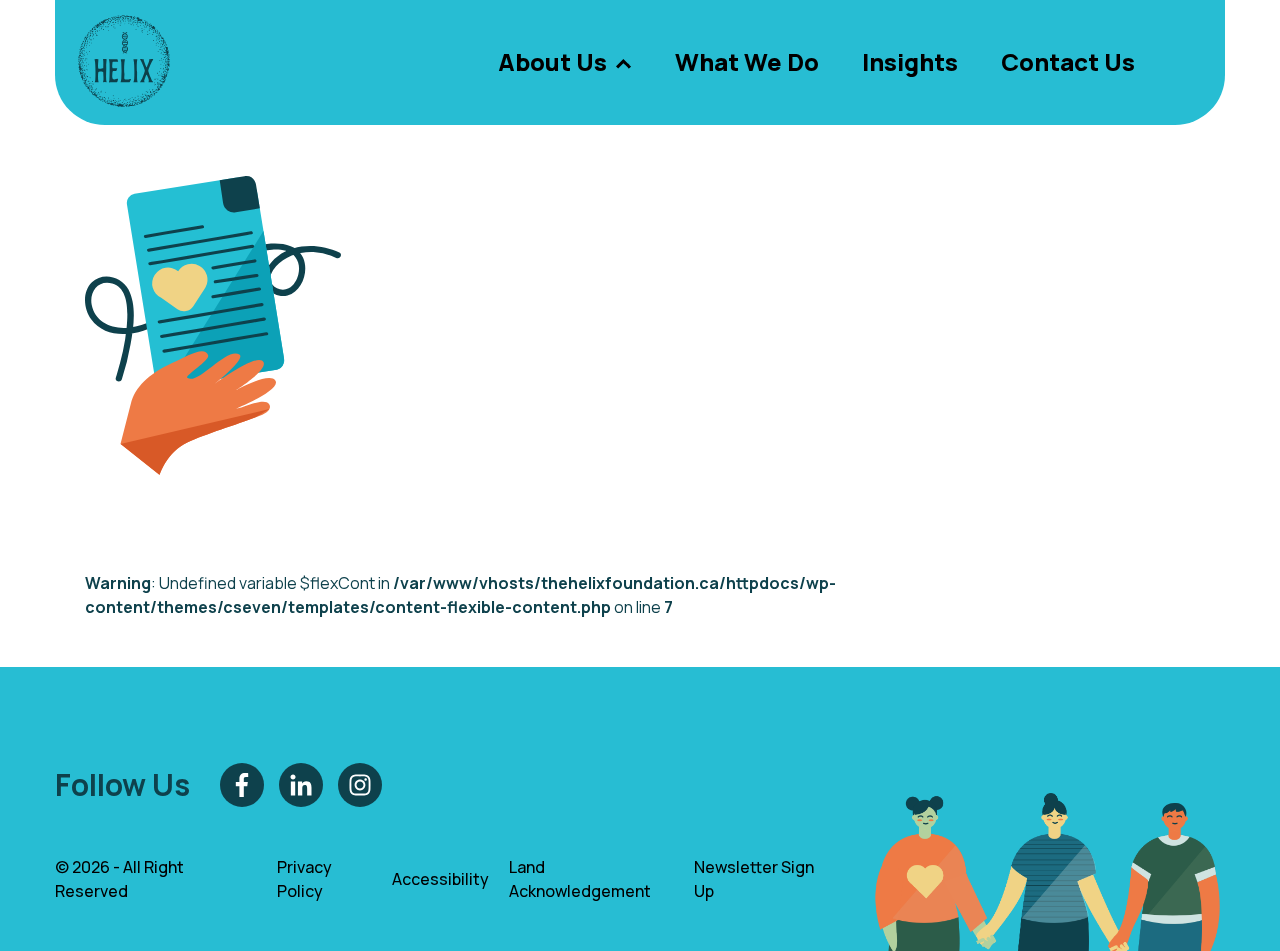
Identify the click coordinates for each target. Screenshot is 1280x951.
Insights (910, 61)
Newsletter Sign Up (754, 879)
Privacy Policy (304, 879)
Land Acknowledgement (580, 879)
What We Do (747, 61)
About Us (552, 61)
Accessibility (440, 879)
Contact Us (1068, 61)
